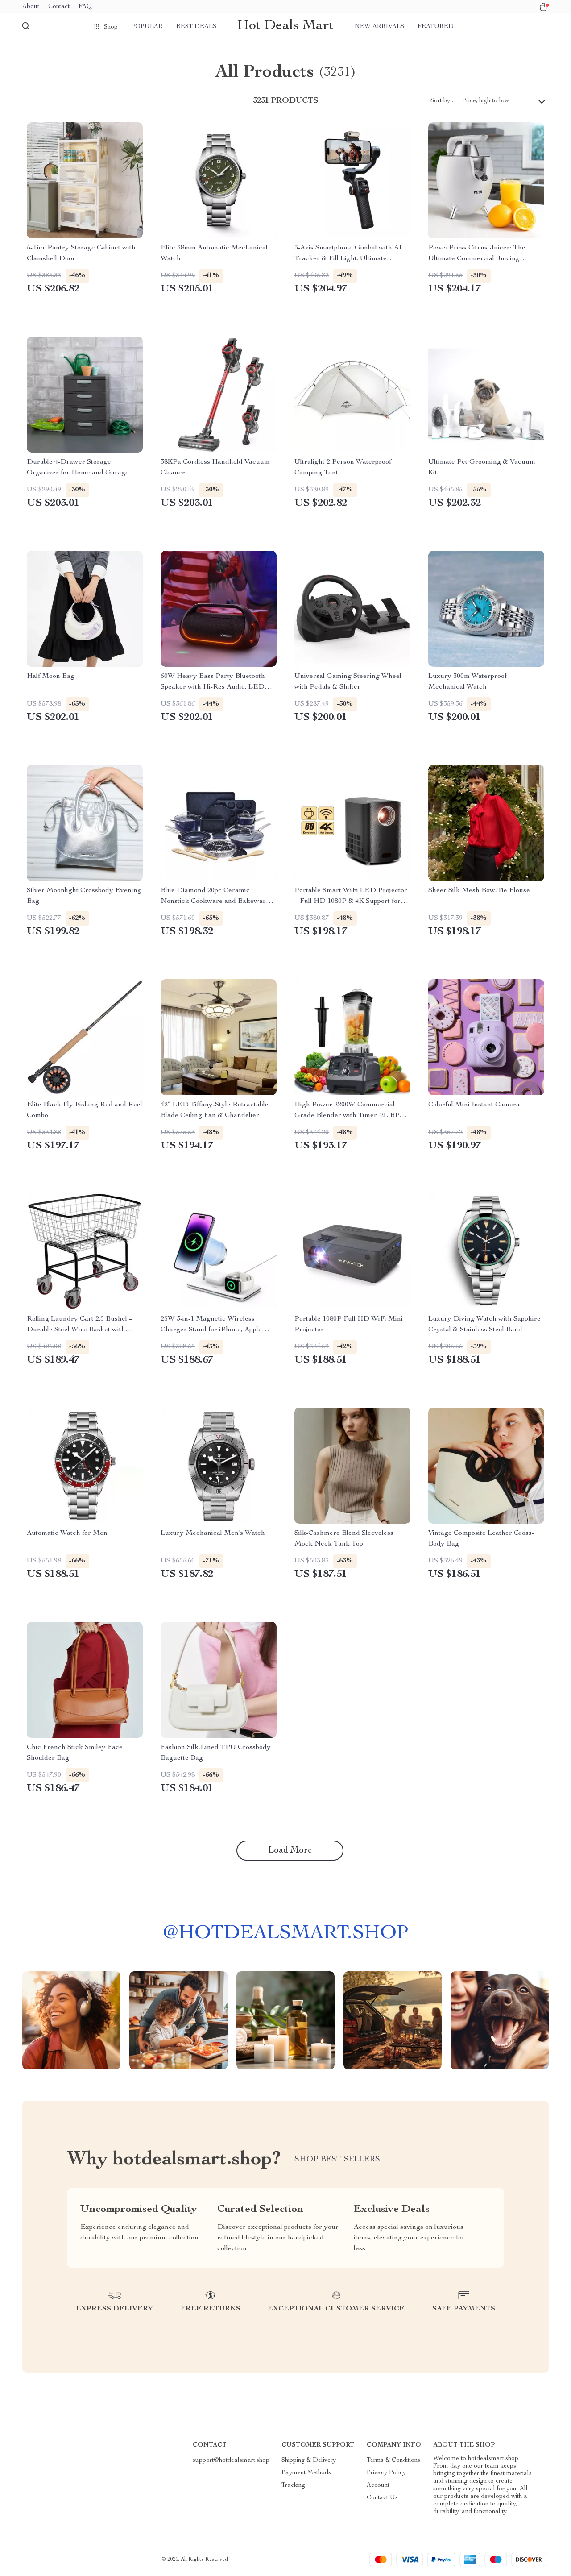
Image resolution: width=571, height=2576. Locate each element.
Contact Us (382, 2498)
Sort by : (442, 101)
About (31, 7)
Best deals (196, 27)
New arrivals (379, 27)
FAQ (85, 7)
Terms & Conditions (393, 2460)
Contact (59, 7)
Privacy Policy (386, 2473)
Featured (436, 27)
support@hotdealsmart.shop (231, 2460)
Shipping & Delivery (309, 2460)
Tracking (293, 2485)
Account (378, 2485)
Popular (147, 27)
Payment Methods (306, 2473)
